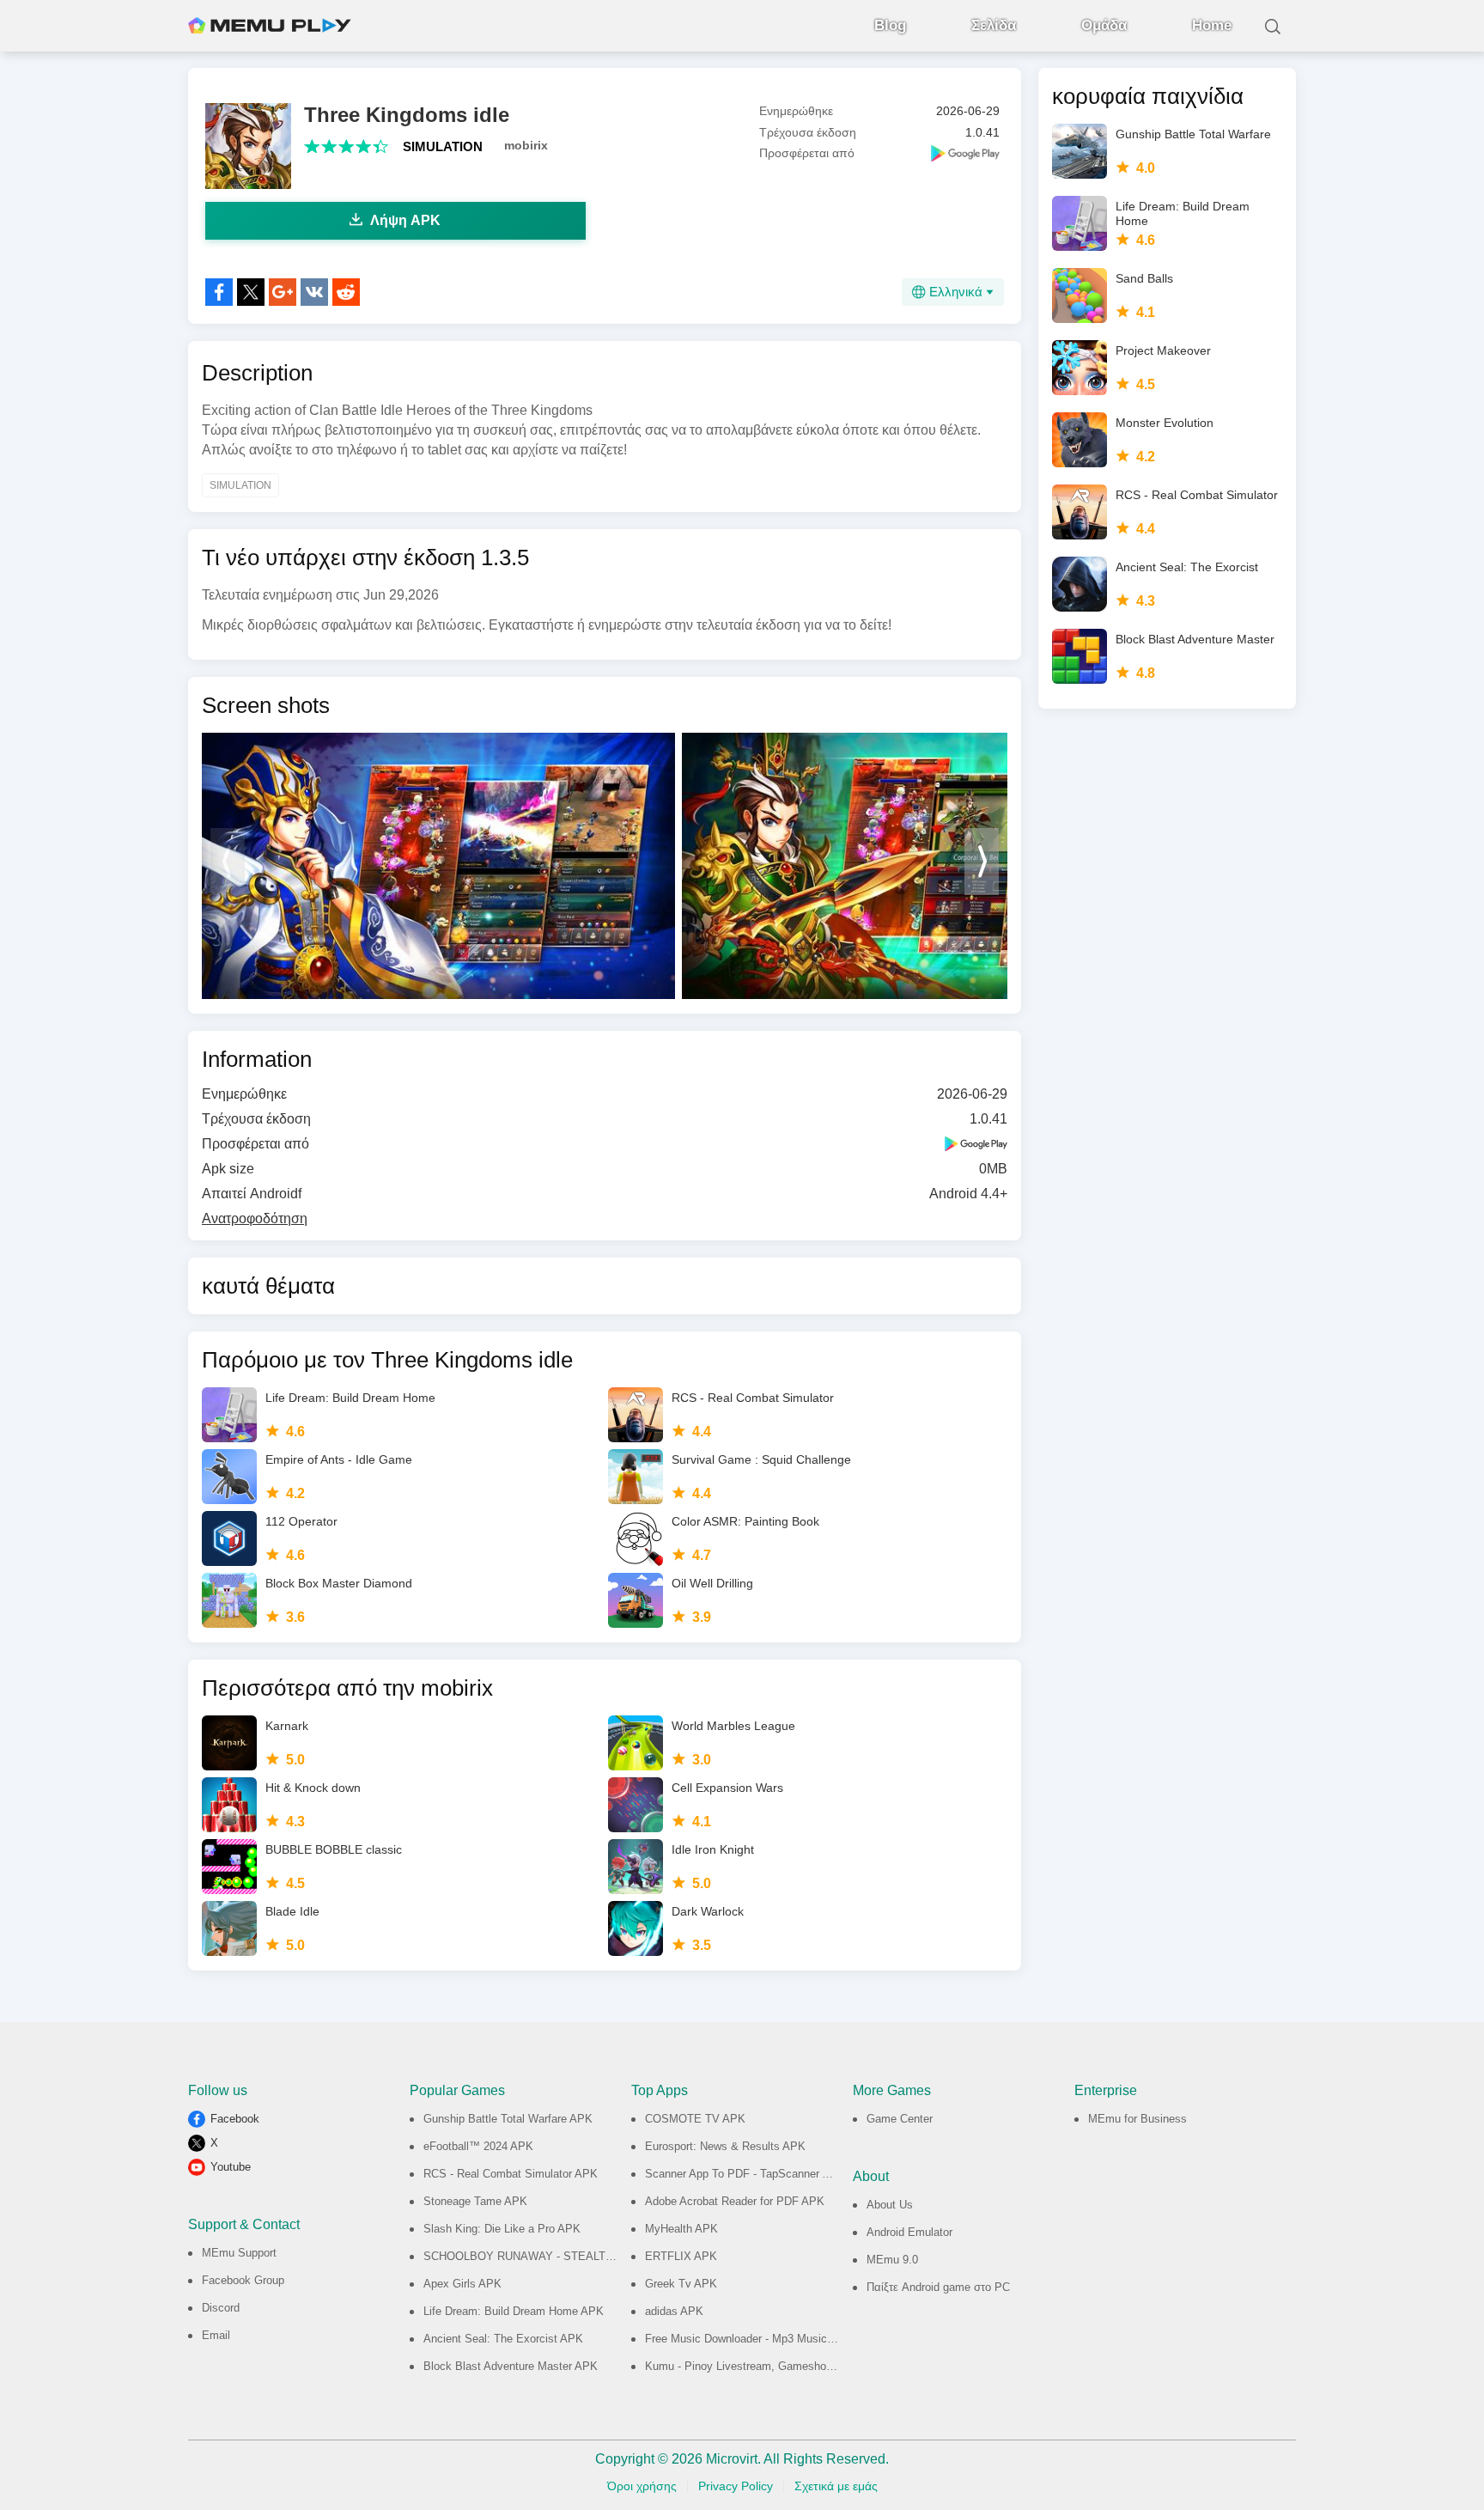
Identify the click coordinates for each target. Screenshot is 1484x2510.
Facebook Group (243, 2280)
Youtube (231, 2167)
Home (1212, 25)
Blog (890, 25)
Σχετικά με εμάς (836, 2486)
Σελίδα (994, 25)
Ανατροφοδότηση (255, 1218)
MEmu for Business (1137, 2119)
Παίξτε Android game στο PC (938, 2287)
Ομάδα (1104, 25)
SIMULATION (443, 146)
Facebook (235, 2119)
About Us (890, 2205)
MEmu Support (239, 2253)
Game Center (900, 2119)
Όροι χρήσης (642, 2486)
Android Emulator (909, 2232)
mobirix (526, 145)
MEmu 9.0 (892, 2260)
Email (216, 2335)
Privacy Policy (736, 2486)
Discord (221, 2308)
